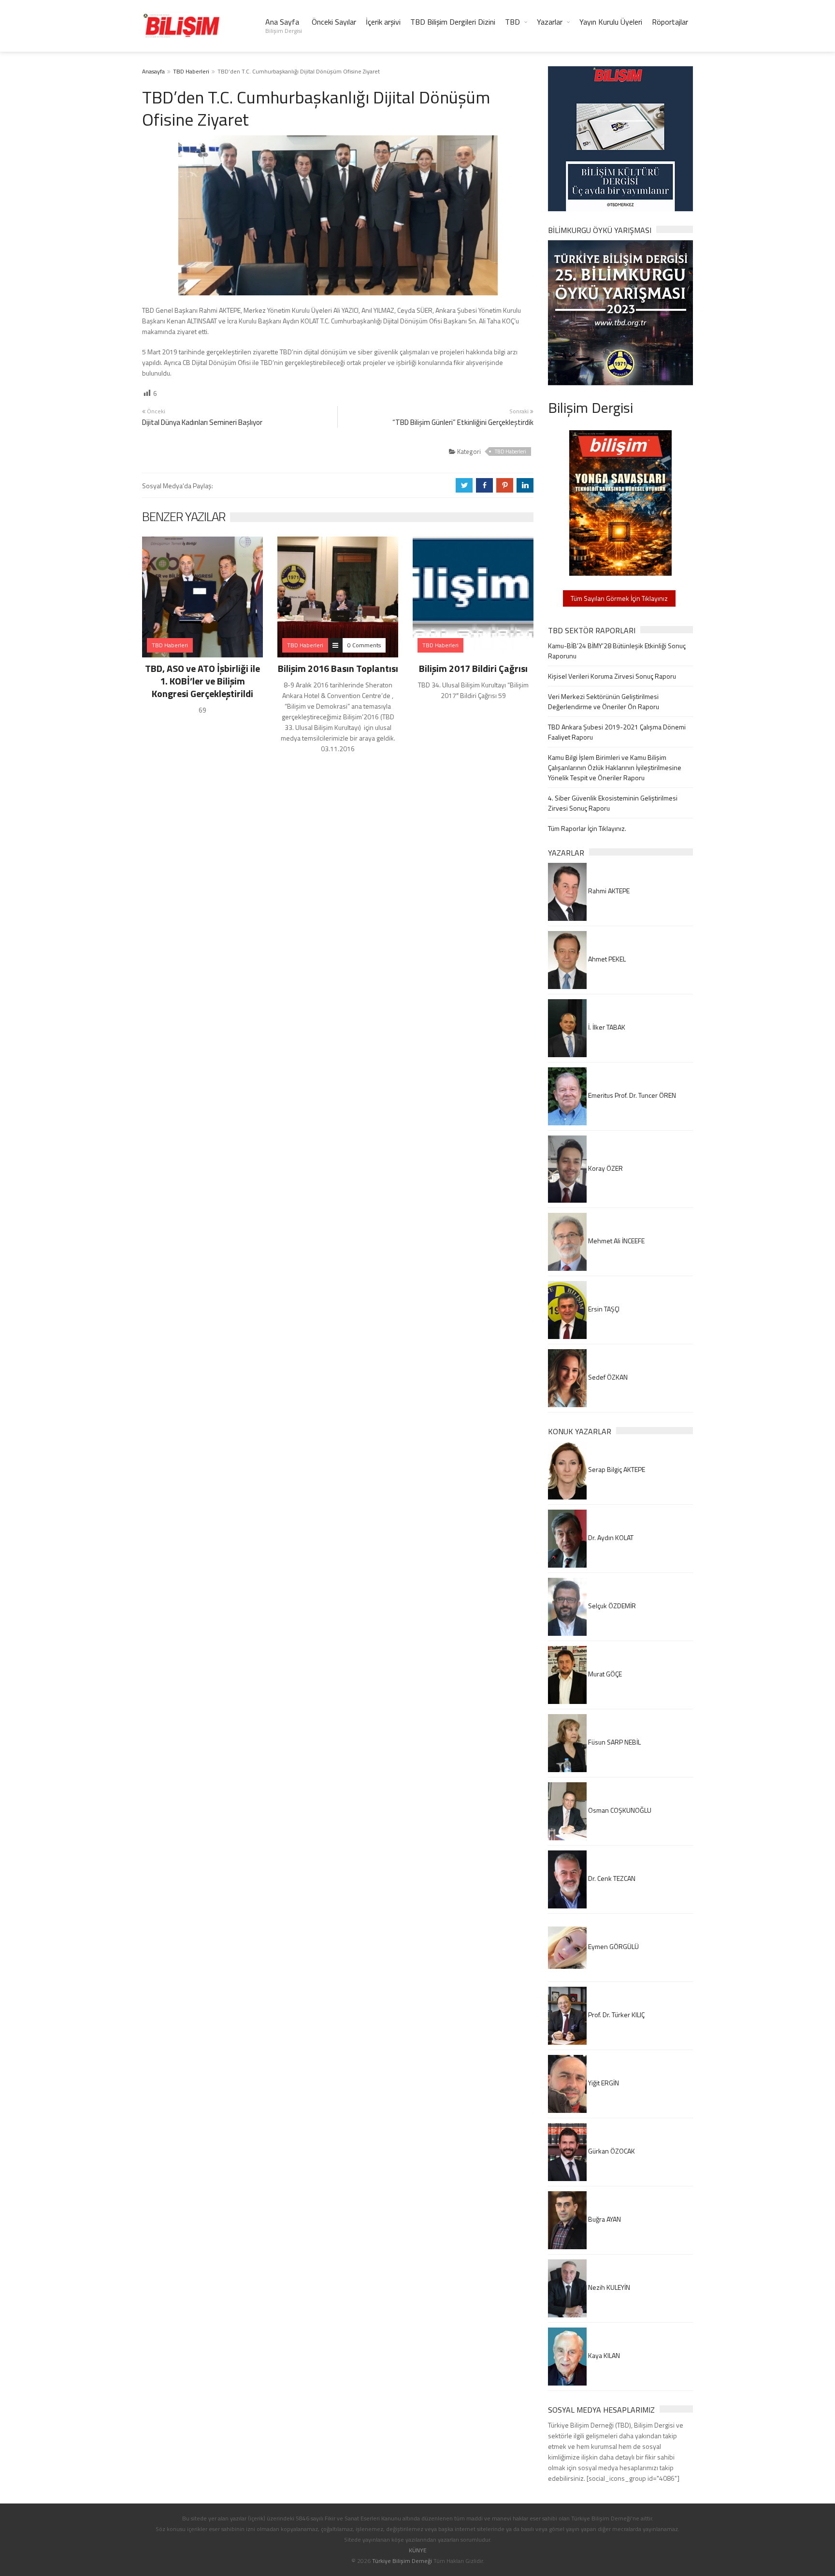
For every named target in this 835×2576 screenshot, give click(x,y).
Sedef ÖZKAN (607, 1377)
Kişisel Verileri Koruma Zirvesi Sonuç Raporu (612, 676)
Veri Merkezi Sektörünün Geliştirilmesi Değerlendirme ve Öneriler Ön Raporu (604, 701)
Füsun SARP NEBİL (614, 1742)
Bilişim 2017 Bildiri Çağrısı (473, 668)
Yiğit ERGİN (603, 2083)
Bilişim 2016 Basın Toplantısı (338, 668)
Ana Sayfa (284, 26)
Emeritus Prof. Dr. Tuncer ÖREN (631, 1095)
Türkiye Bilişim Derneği (402, 2561)
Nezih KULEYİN (608, 2287)
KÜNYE (418, 2550)
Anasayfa (153, 71)
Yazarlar (550, 22)
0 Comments (364, 645)
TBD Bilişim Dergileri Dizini (453, 22)
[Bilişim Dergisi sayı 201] (620, 502)
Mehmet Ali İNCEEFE (616, 1241)
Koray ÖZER (605, 1168)
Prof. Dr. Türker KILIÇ (616, 2015)
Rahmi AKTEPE (608, 891)
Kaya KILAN (603, 2355)
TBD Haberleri (191, 71)
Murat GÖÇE (604, 1674)
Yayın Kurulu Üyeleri (611, 22)
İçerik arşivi (383, 22)
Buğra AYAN (604, 2219)
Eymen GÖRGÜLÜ (613, 1946)
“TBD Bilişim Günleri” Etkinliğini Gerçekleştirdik (463, 422)
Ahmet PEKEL (606, 959)
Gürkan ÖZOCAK (611, 2151)
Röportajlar (670, 22)
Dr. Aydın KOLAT (610, 1537)
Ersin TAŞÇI (603, 1309)
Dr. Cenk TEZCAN (611, 1878)
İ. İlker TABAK (606, 1027)
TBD (512, 22)
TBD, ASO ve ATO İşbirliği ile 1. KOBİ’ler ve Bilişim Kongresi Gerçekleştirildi (202, 681)
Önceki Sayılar (334, 22)
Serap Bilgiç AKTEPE (616, 1469)
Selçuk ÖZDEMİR (611, 1606)
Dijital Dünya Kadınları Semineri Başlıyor (202, 422)
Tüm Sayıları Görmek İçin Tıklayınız (619, 598)
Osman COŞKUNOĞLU (619, 1810)
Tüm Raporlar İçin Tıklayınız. (587, 828)
